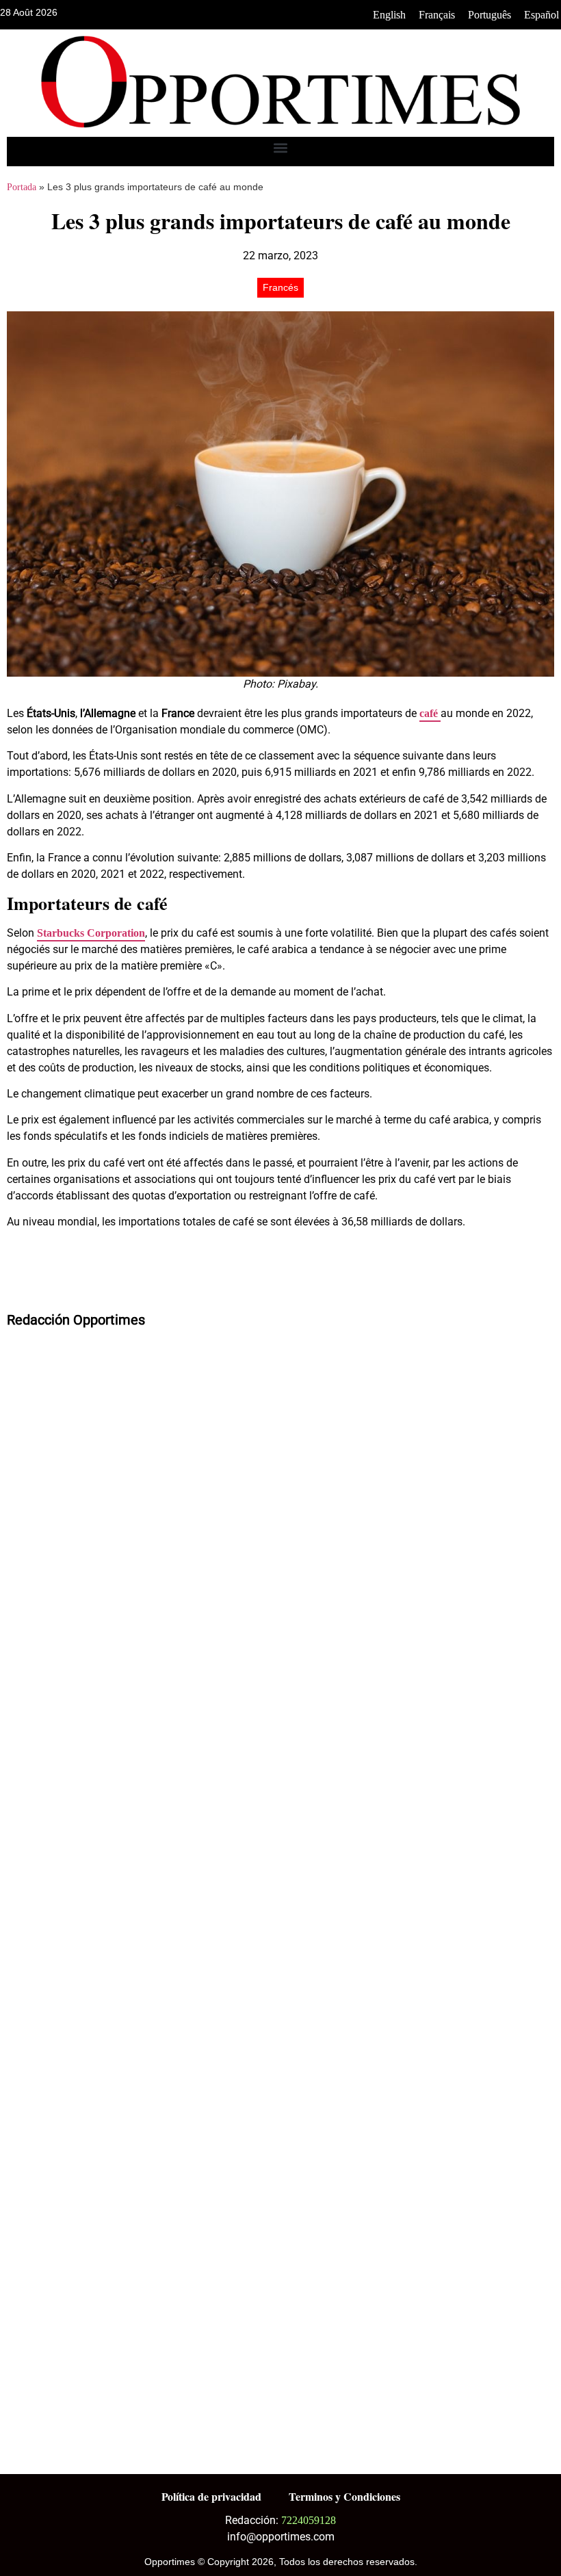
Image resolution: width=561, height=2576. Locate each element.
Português (490, 15)
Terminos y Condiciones (344, 2496)
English (389, 15)
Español (542, 15)
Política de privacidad (211, 2496)
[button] (281, 148)
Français (437, 15)
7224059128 (309, 2520)
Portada (22, 187)
